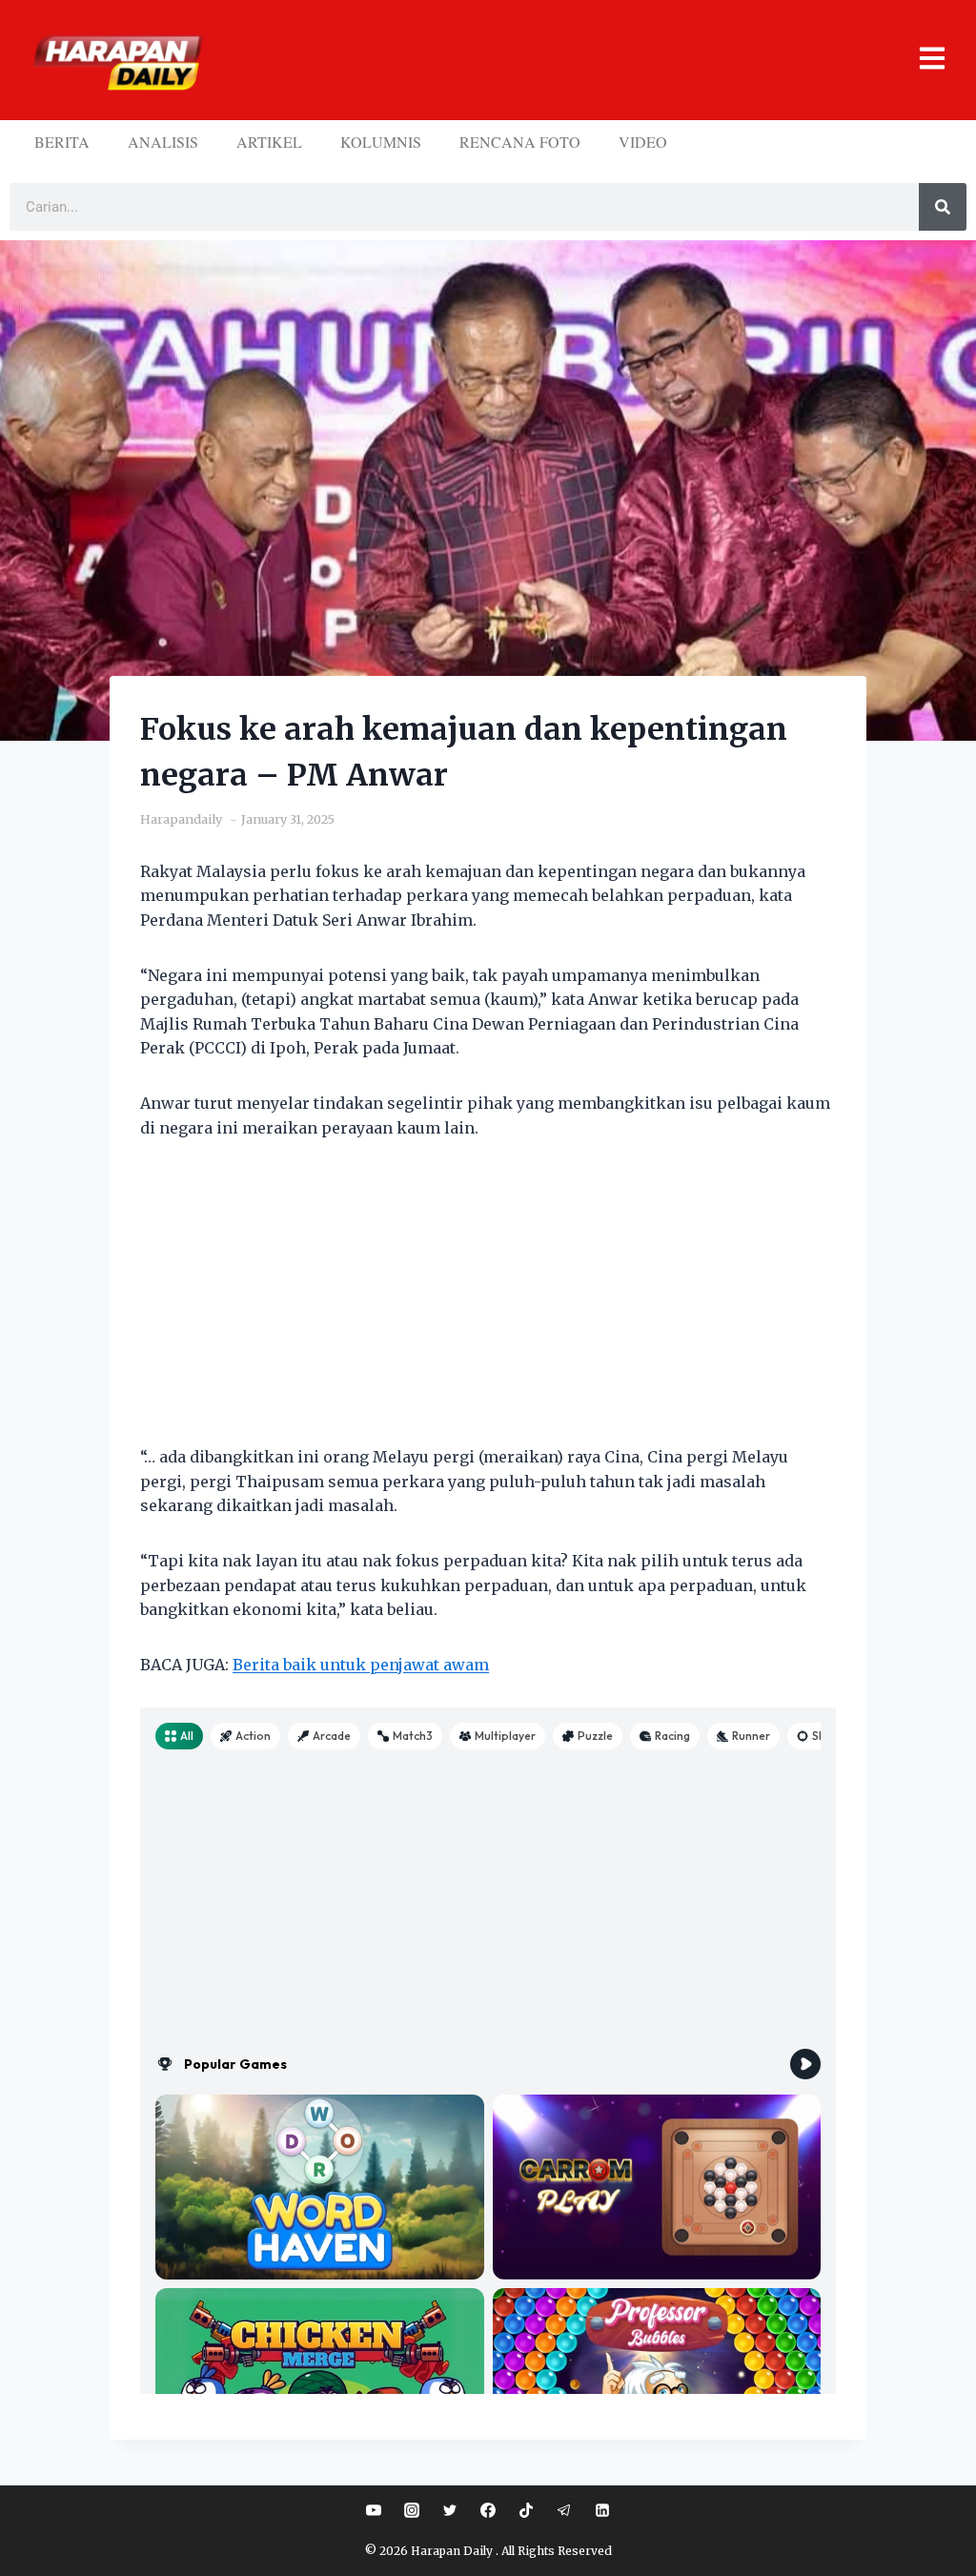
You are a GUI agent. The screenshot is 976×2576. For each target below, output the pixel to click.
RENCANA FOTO (520, 142)
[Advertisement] (488, 1304)
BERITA (62, 142)
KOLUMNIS (381, 142)
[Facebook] (488, 2510)
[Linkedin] (602, 2510)
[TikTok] (526, 2510)
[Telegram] (564, 2510)
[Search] (943, 207)
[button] (582, 61)
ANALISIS (163, 142)
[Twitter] (450, 2510)
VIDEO (643, 142)
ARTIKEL (269, 142)
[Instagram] (412, 2510)
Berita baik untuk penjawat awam (361, 1665)
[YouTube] (374, 2510)
